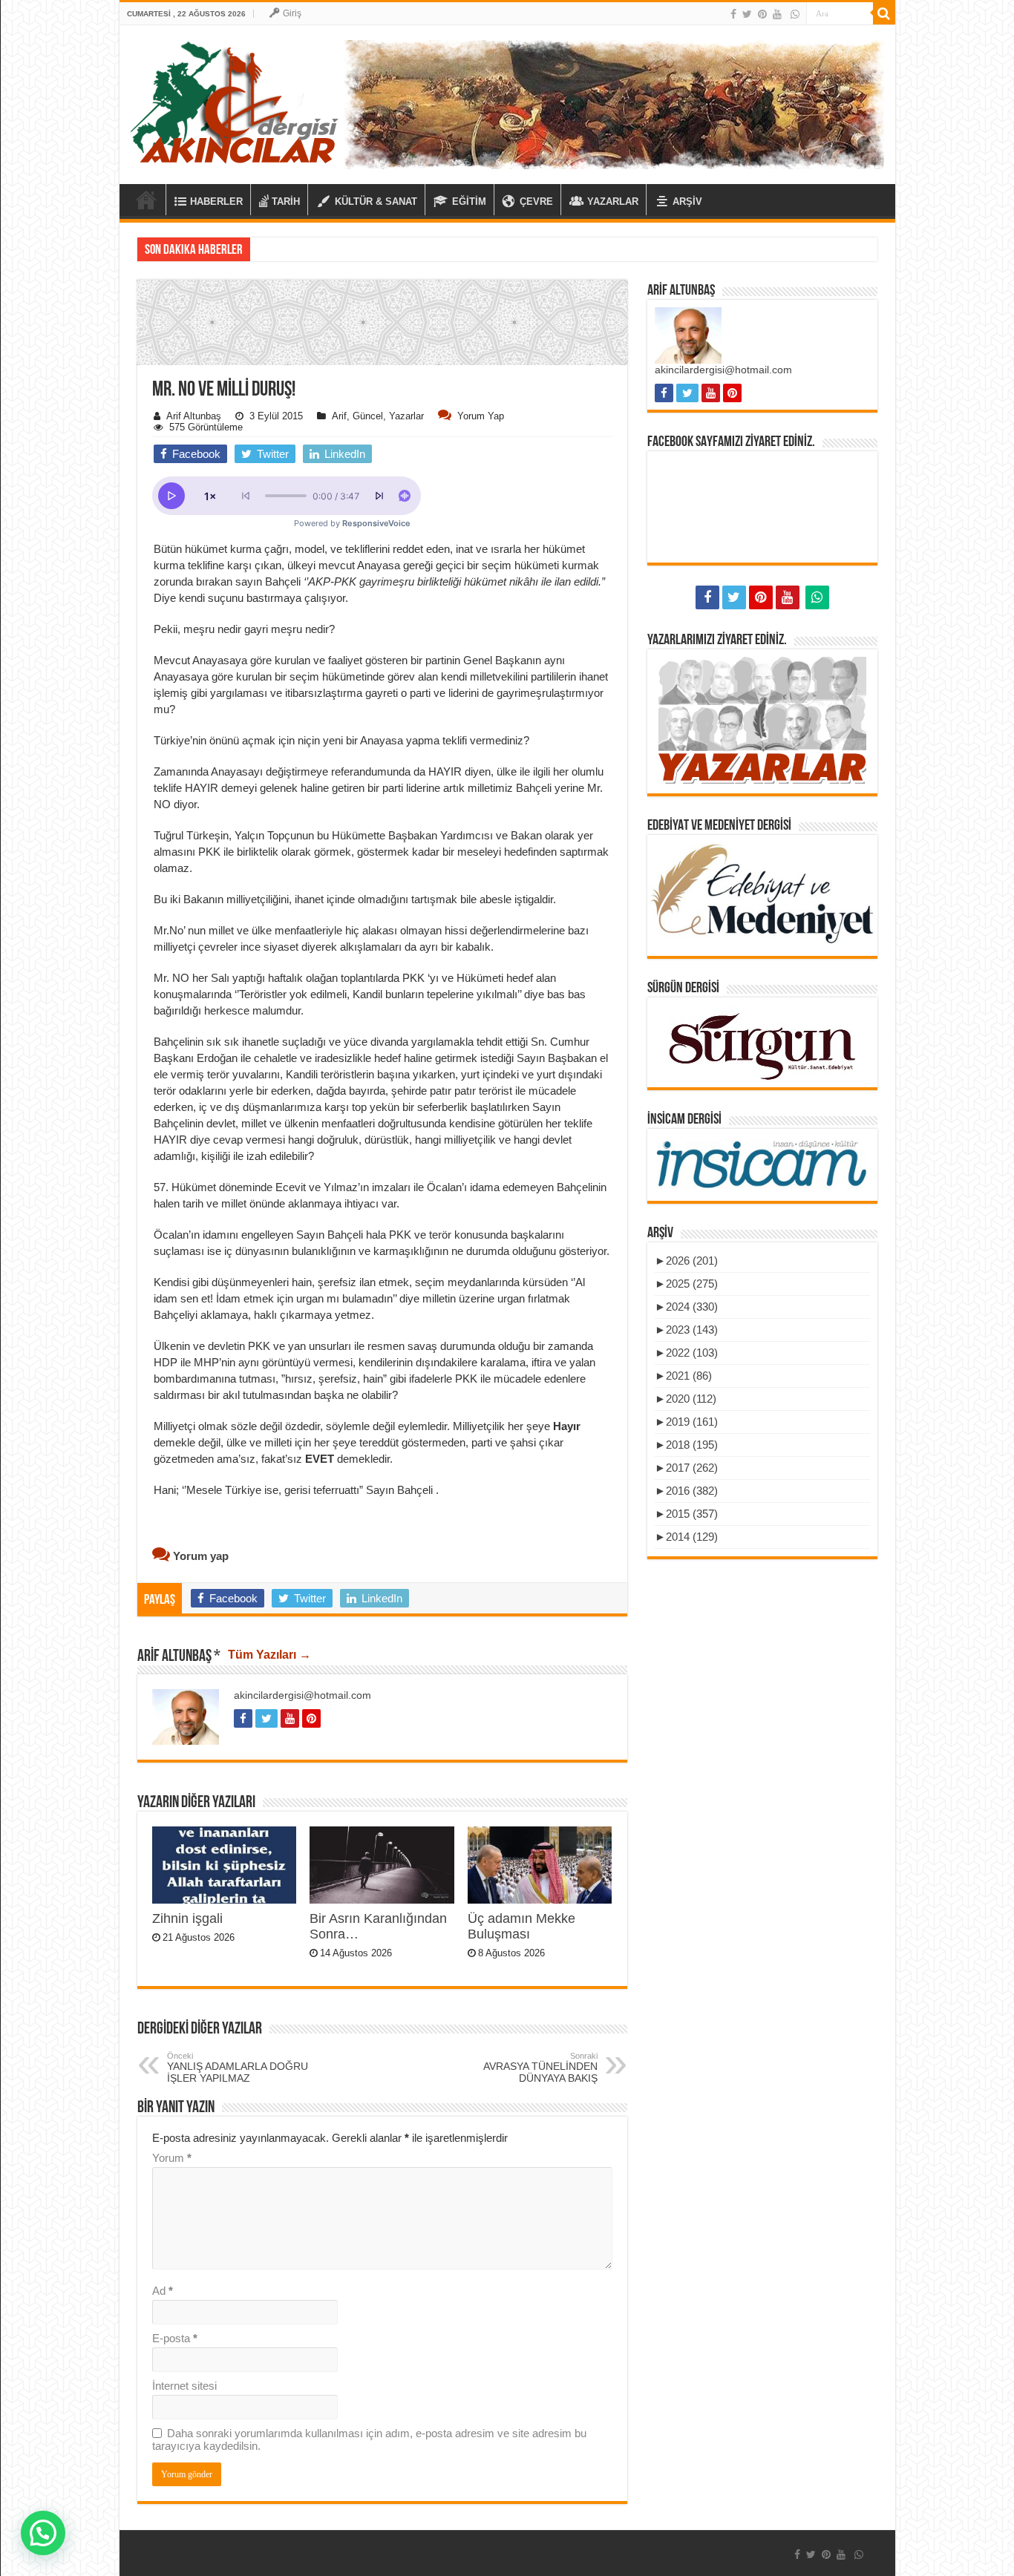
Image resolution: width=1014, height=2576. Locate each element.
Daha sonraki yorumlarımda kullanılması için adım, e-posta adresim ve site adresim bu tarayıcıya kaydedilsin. (369, 2439)
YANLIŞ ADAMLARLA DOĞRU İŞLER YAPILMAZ (238, 2068)
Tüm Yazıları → (269, 1655)
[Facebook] (733, 14)
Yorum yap (481, 416)
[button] (382, 423)
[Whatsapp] (795, 14)
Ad (163, 2291)
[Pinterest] (762, 14)
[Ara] (884, 13)
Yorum (172, 2158)
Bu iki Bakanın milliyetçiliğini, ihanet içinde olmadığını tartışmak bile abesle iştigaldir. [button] (355, 899)
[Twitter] (747, 14)
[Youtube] (777, 14)
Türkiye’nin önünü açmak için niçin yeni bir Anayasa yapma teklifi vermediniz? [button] (341, 740)
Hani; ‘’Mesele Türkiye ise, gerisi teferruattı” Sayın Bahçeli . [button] (296, 1490)
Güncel (368, 416)
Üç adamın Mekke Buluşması (521, 1926)
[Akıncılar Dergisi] (235, 102)
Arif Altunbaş (194, 416)
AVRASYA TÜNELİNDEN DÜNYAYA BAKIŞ (540, 2068)
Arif (339, 416)
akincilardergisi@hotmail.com (302, 1695)
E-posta (175, 2338)
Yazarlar (406, 416)
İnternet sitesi (184, 2386)
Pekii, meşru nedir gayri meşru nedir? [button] (244, 629)
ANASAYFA (146, 200)
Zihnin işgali (187, 1918)
